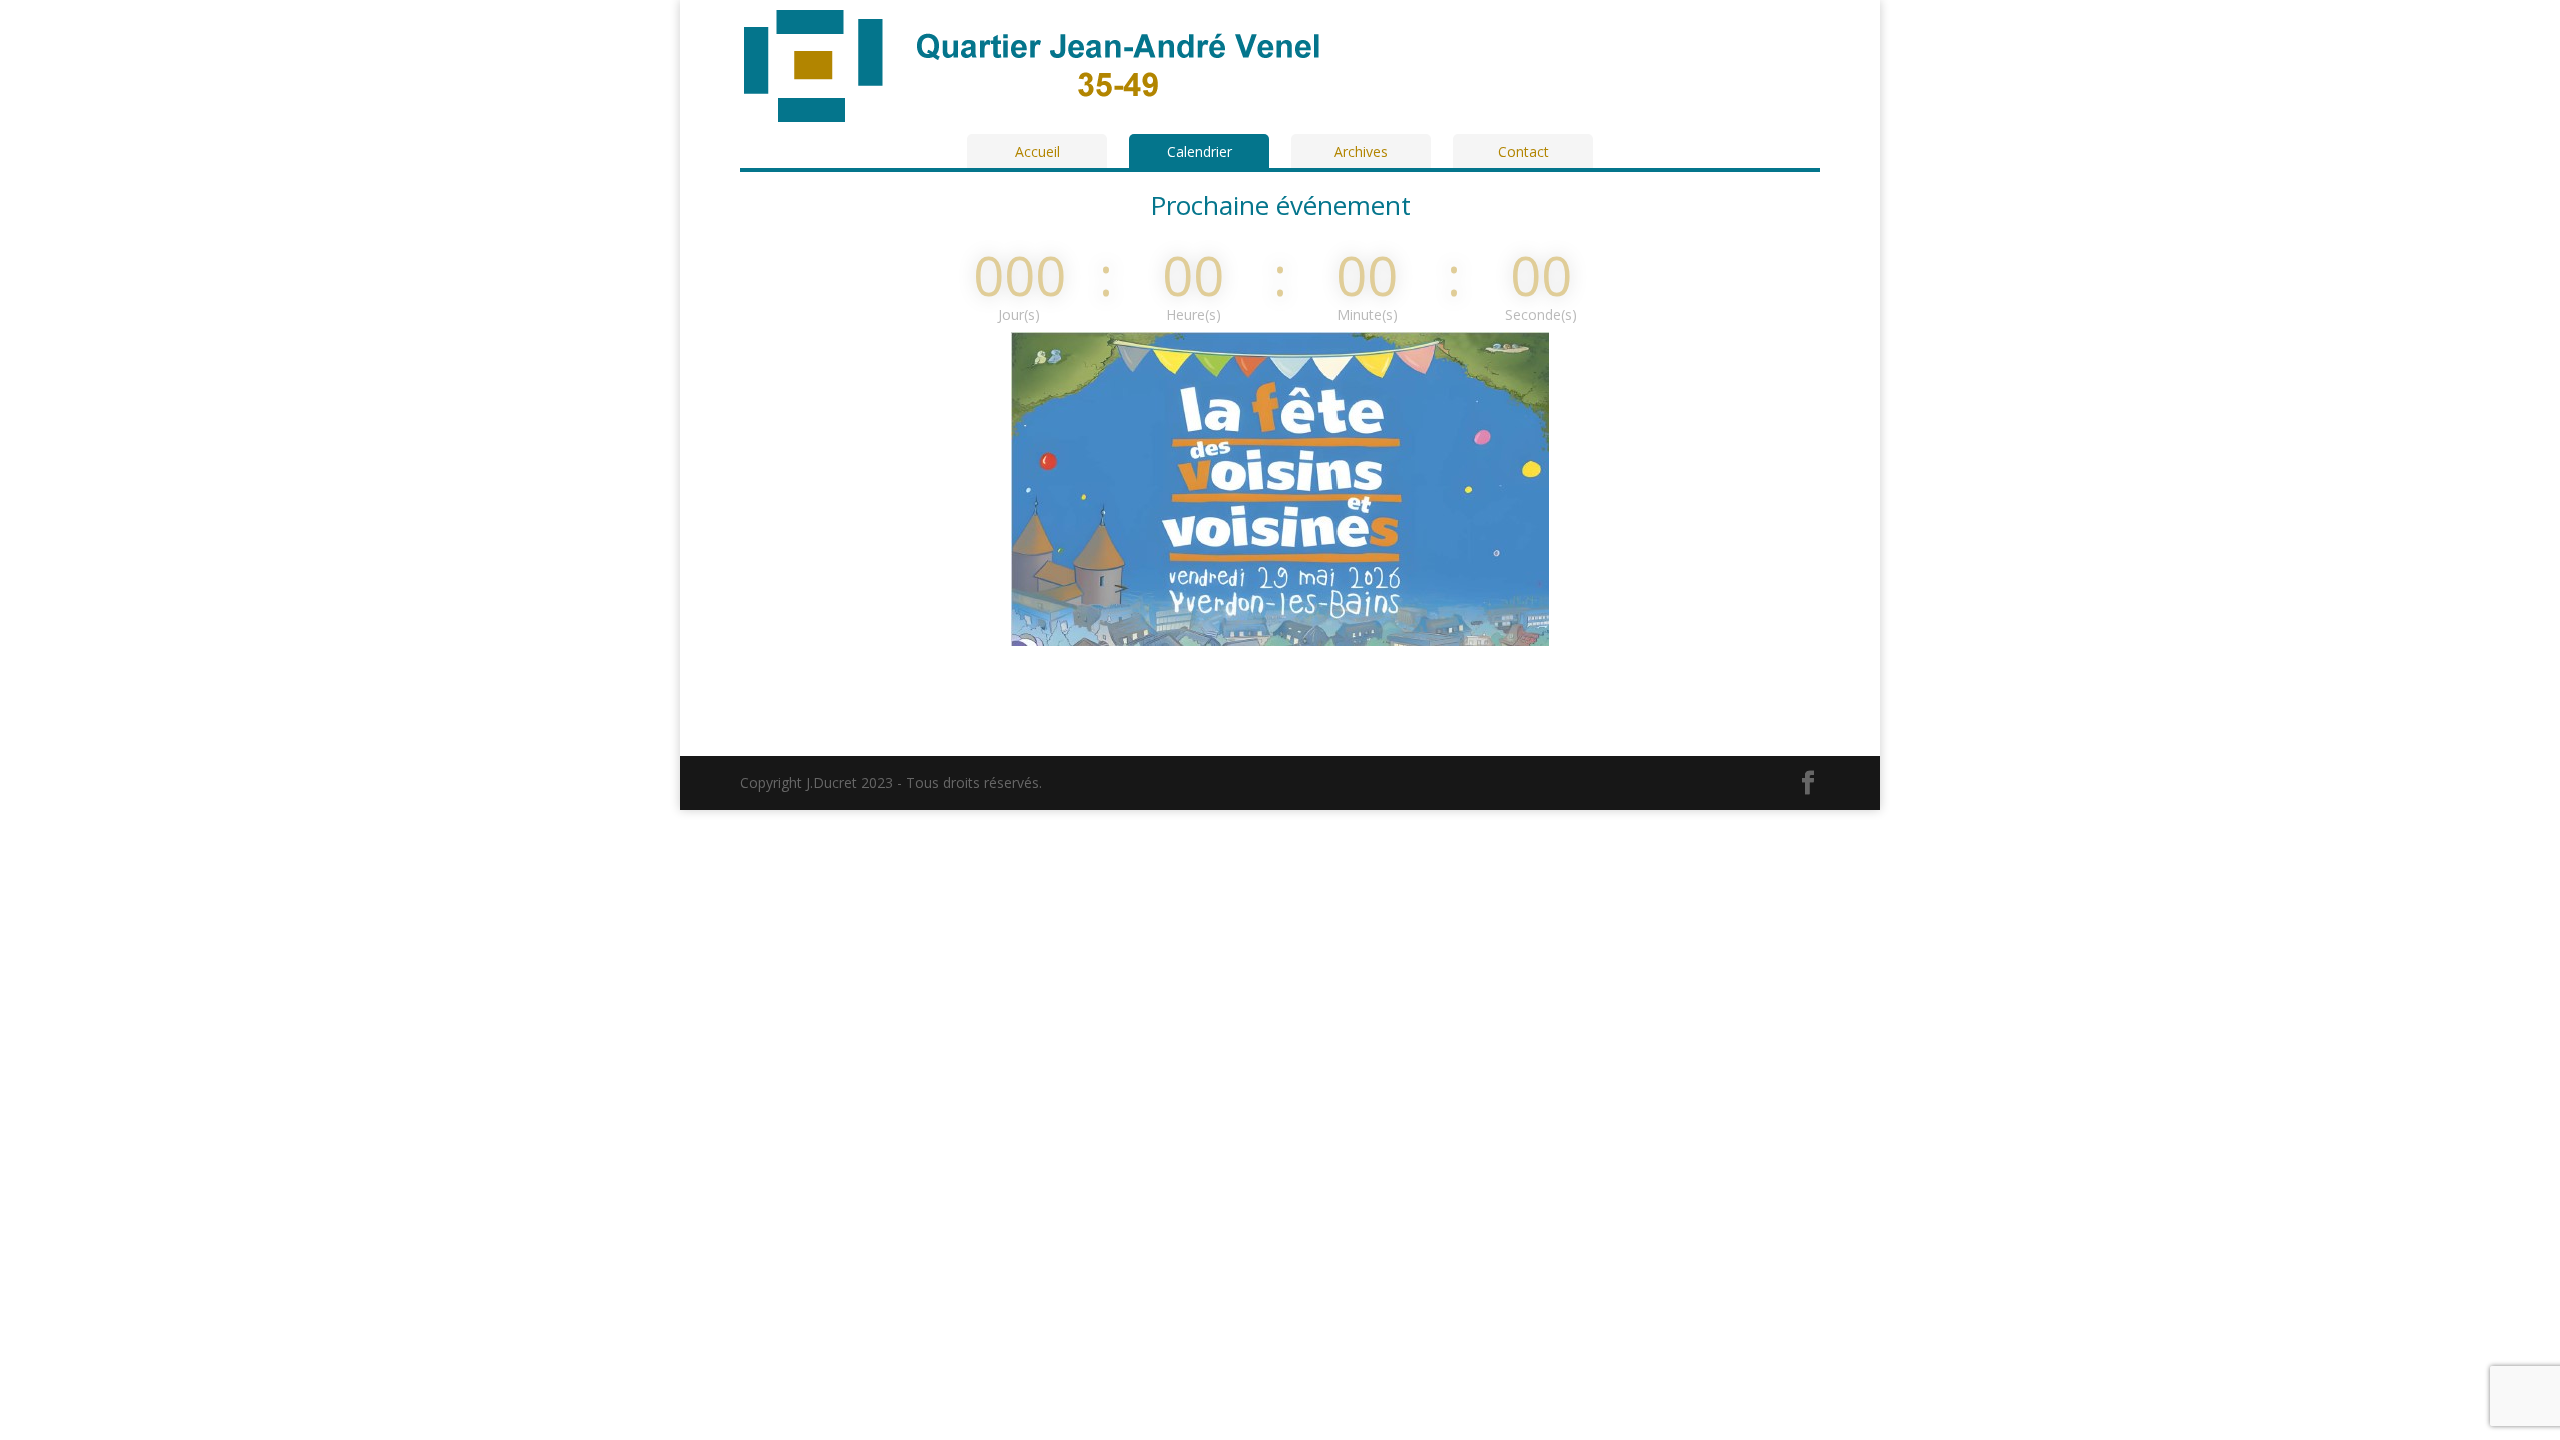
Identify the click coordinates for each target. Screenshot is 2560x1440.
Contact (1523, 151)
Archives (1361, 151)
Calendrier (1199, 151)
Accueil (1037, 151)
